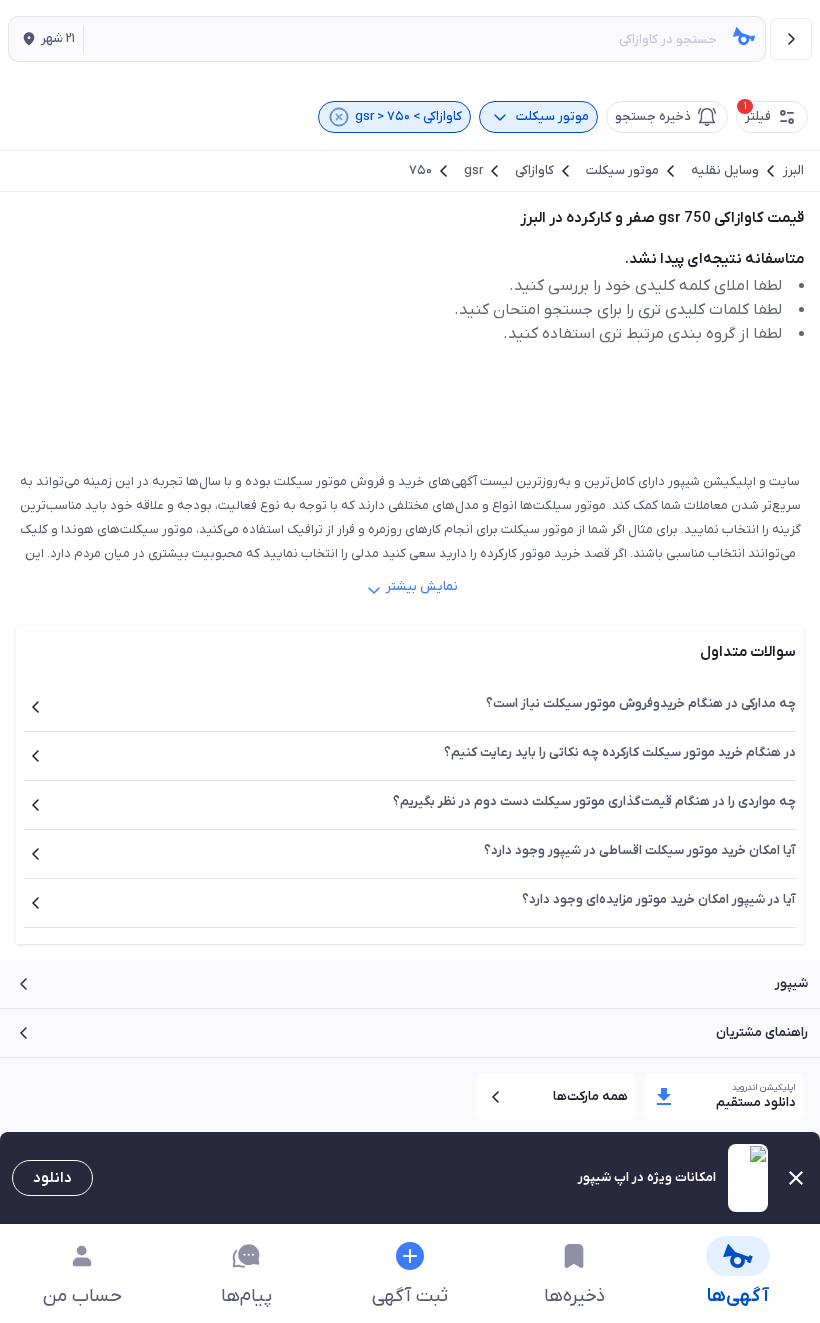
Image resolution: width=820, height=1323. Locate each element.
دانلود (52, 1178)
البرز (793, 170)
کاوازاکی (534, 170)
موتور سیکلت (622, 170)
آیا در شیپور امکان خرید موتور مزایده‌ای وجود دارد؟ (659, 899)
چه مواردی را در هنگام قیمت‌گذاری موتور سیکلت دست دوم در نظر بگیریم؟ (594, 801)
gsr (473, 170)
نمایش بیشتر (422, 586)
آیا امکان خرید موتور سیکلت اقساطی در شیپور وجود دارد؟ (640, 850)
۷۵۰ (420, 170)
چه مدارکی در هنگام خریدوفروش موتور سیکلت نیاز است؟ (641, 703)
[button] (46, 39)
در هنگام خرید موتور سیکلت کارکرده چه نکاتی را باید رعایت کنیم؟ (620, 752)
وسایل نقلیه (725, 170)
